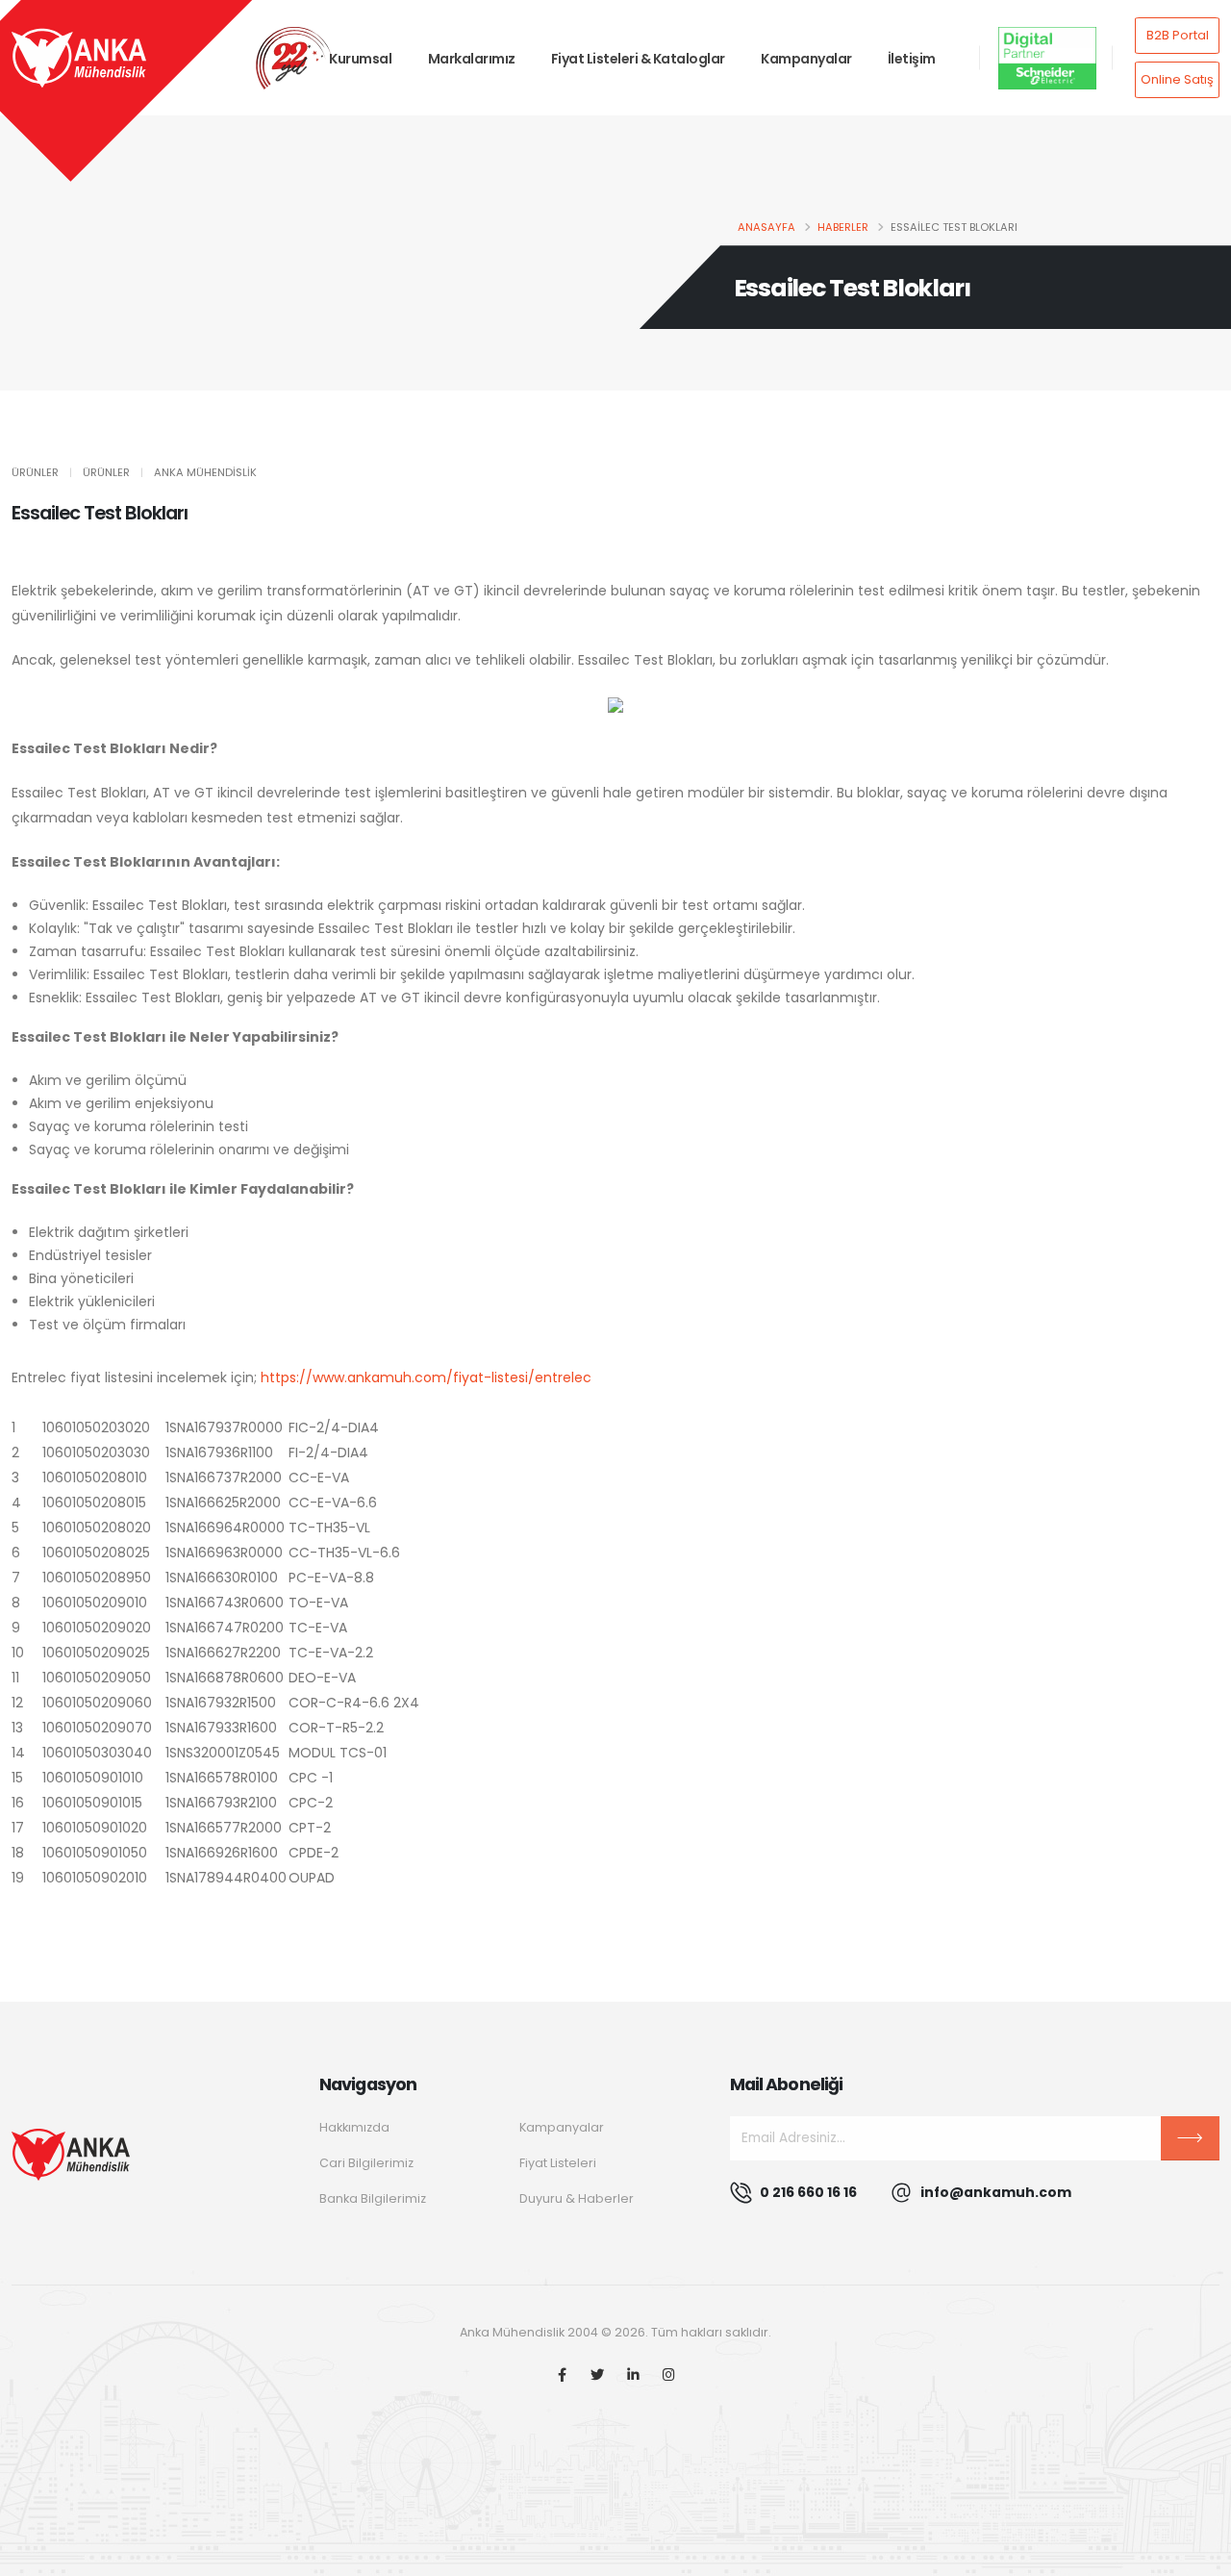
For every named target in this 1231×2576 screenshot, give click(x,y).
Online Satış (1177, 79)
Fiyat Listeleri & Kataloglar (638, 59)
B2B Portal (1178, 35)
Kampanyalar (806, 59)
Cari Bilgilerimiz (366, 2163)
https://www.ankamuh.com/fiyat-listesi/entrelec (426, 1377)
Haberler (843, 227)
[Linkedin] (633, 2375)
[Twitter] (598, 2375)
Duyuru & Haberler (577, 2198)
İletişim (912, 59)
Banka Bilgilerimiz (373, 2198)
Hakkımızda (354, 2127)
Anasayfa (766, 227)
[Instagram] (669, 2375)
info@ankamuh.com (996, 2192)
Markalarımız (472, 59)
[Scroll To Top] (1197, 2554)
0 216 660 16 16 (808, 2192)
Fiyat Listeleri (558, 2163)
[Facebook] (562, 2375)
